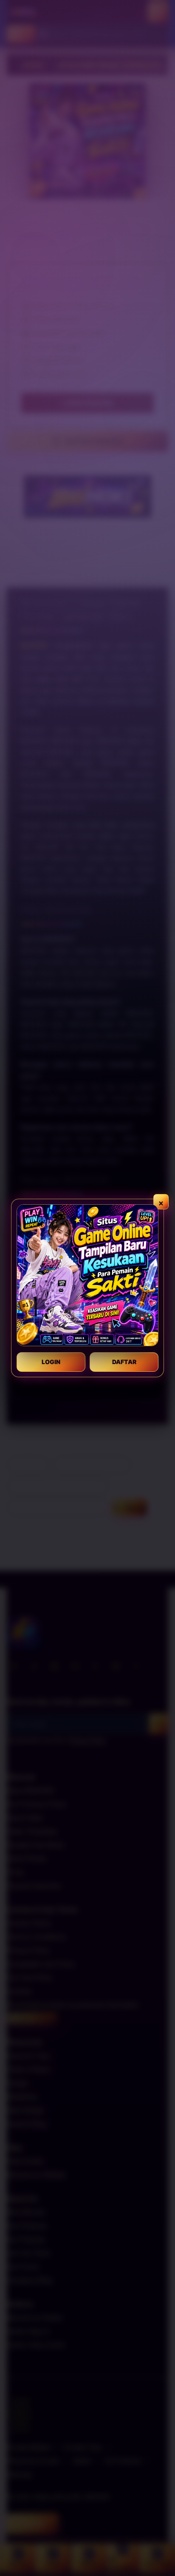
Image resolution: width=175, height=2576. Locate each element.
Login (51, 1362)
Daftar (124, 1362)
